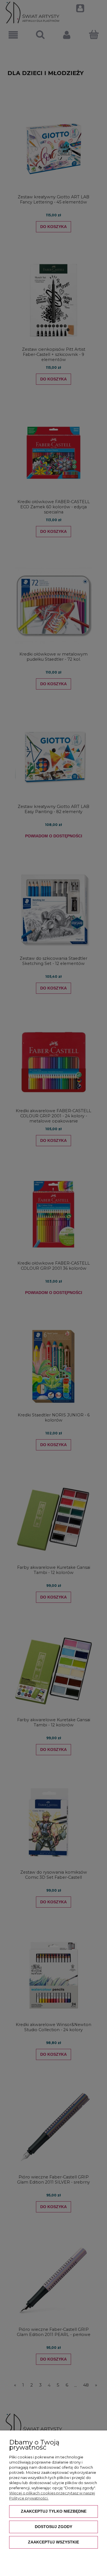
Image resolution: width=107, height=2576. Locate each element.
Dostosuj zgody (53, 2527)
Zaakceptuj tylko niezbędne (54, 2511)
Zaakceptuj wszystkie (53, 2542)
